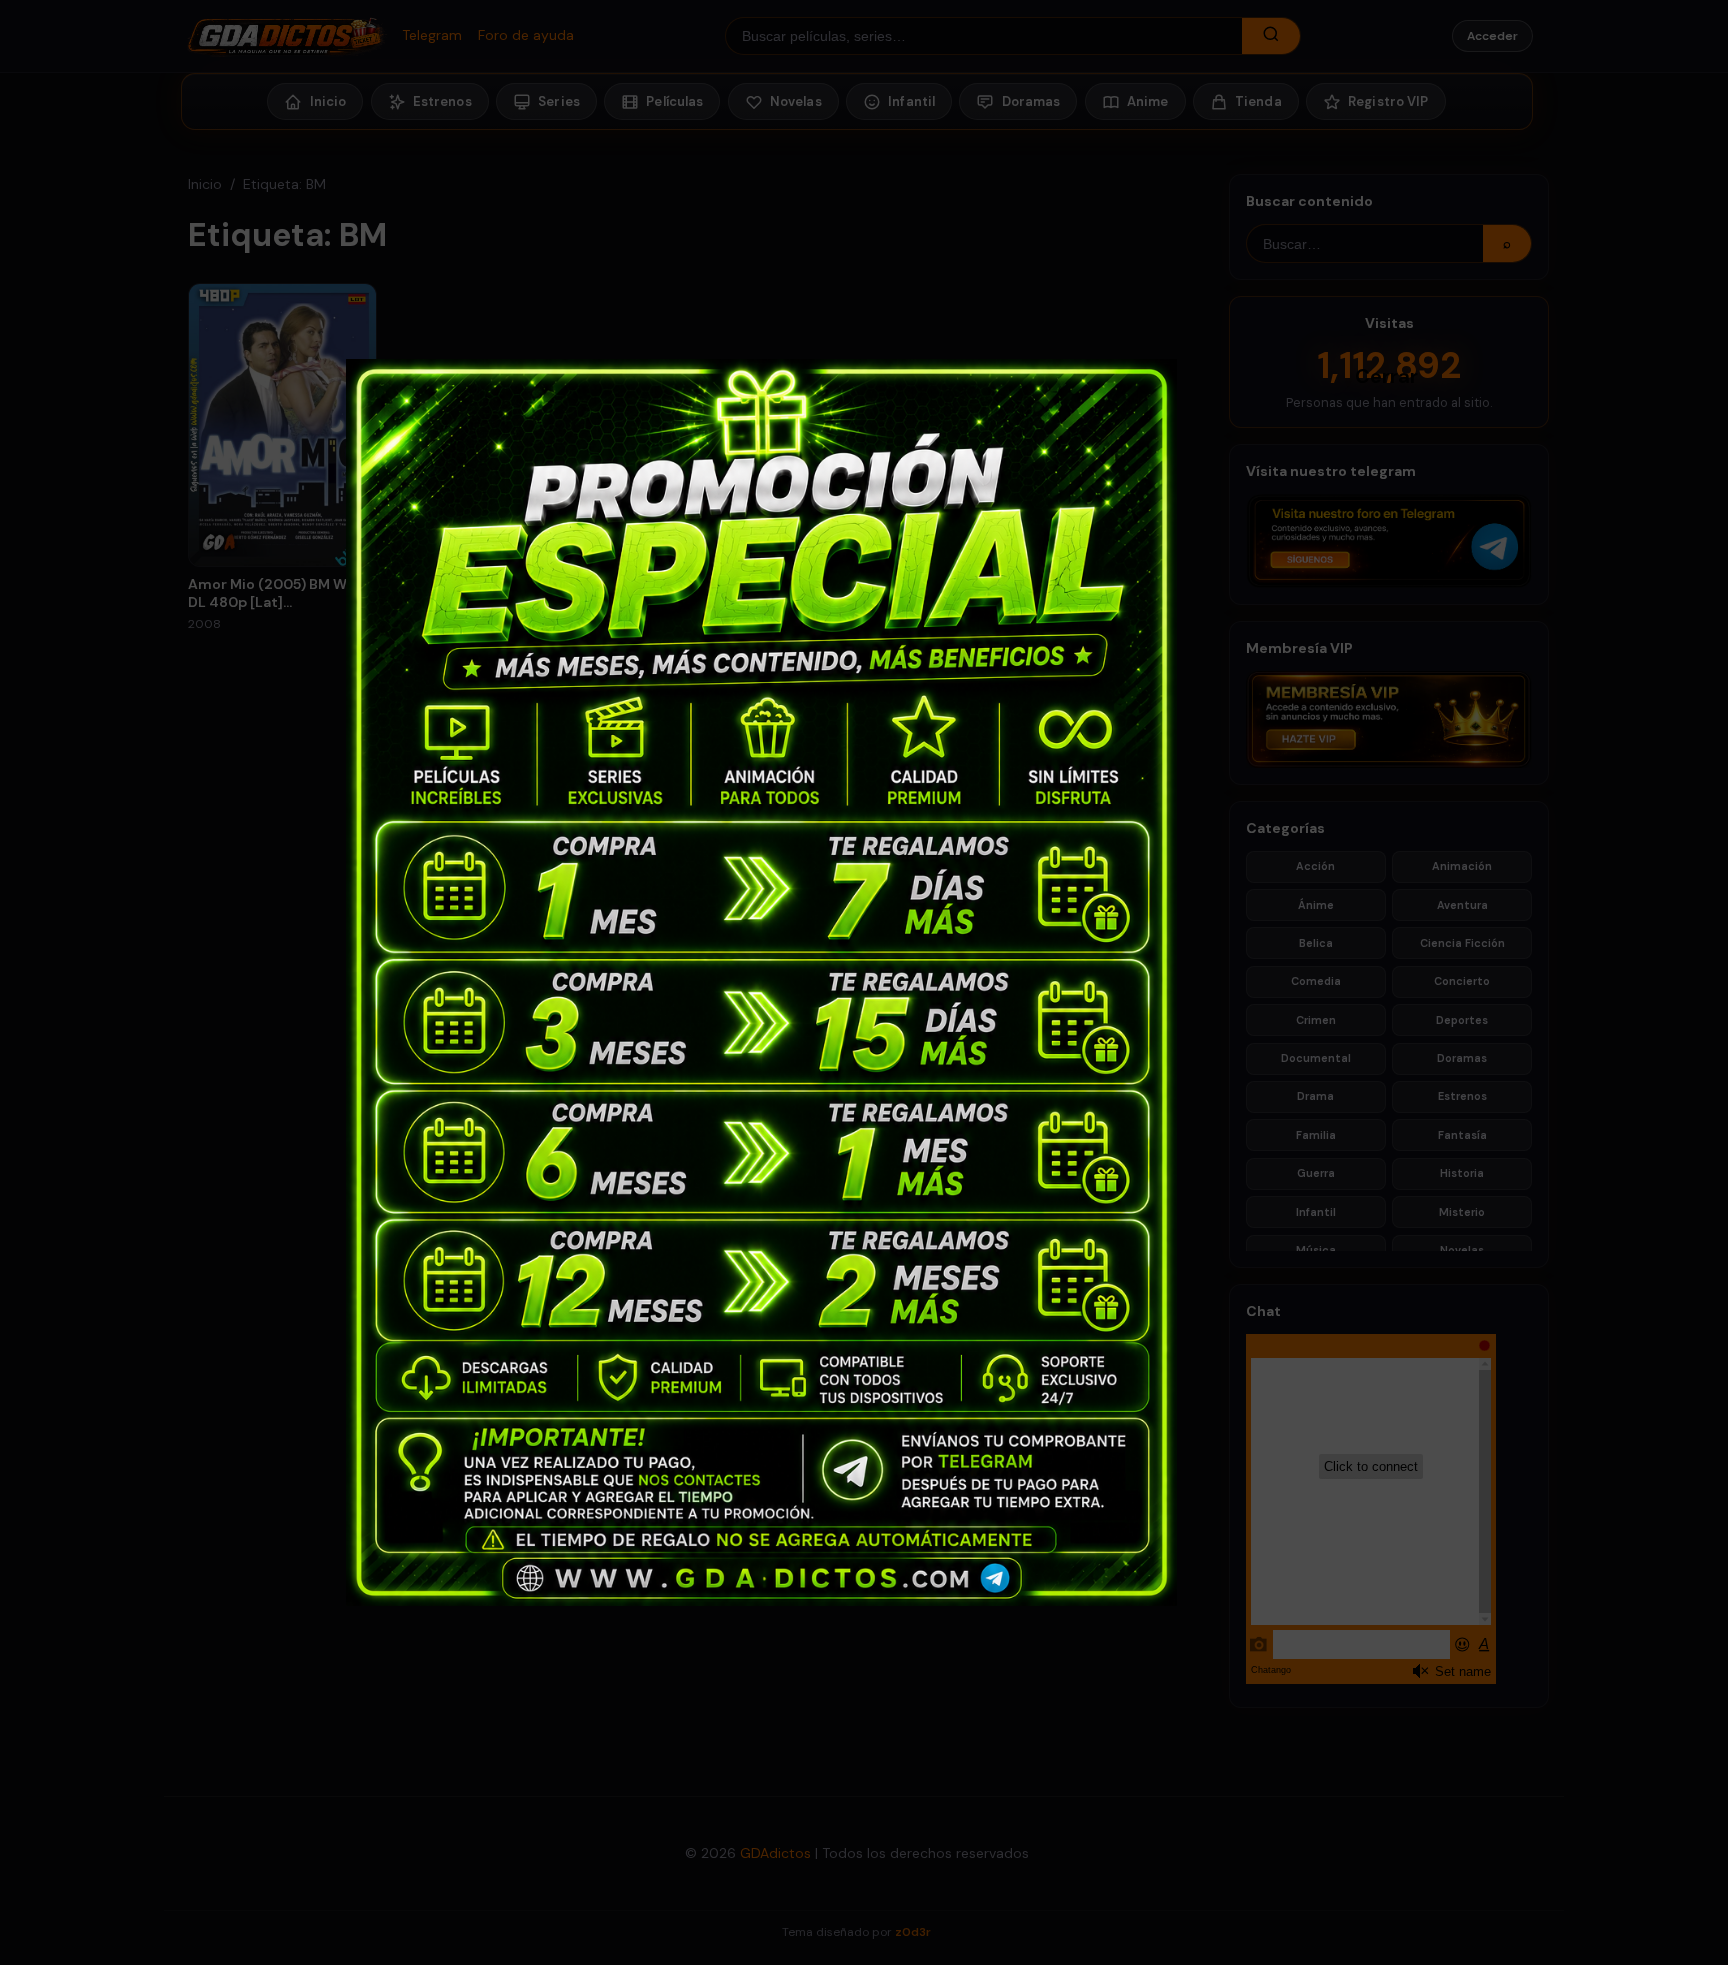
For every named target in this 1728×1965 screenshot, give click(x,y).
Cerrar (1365, 375)
